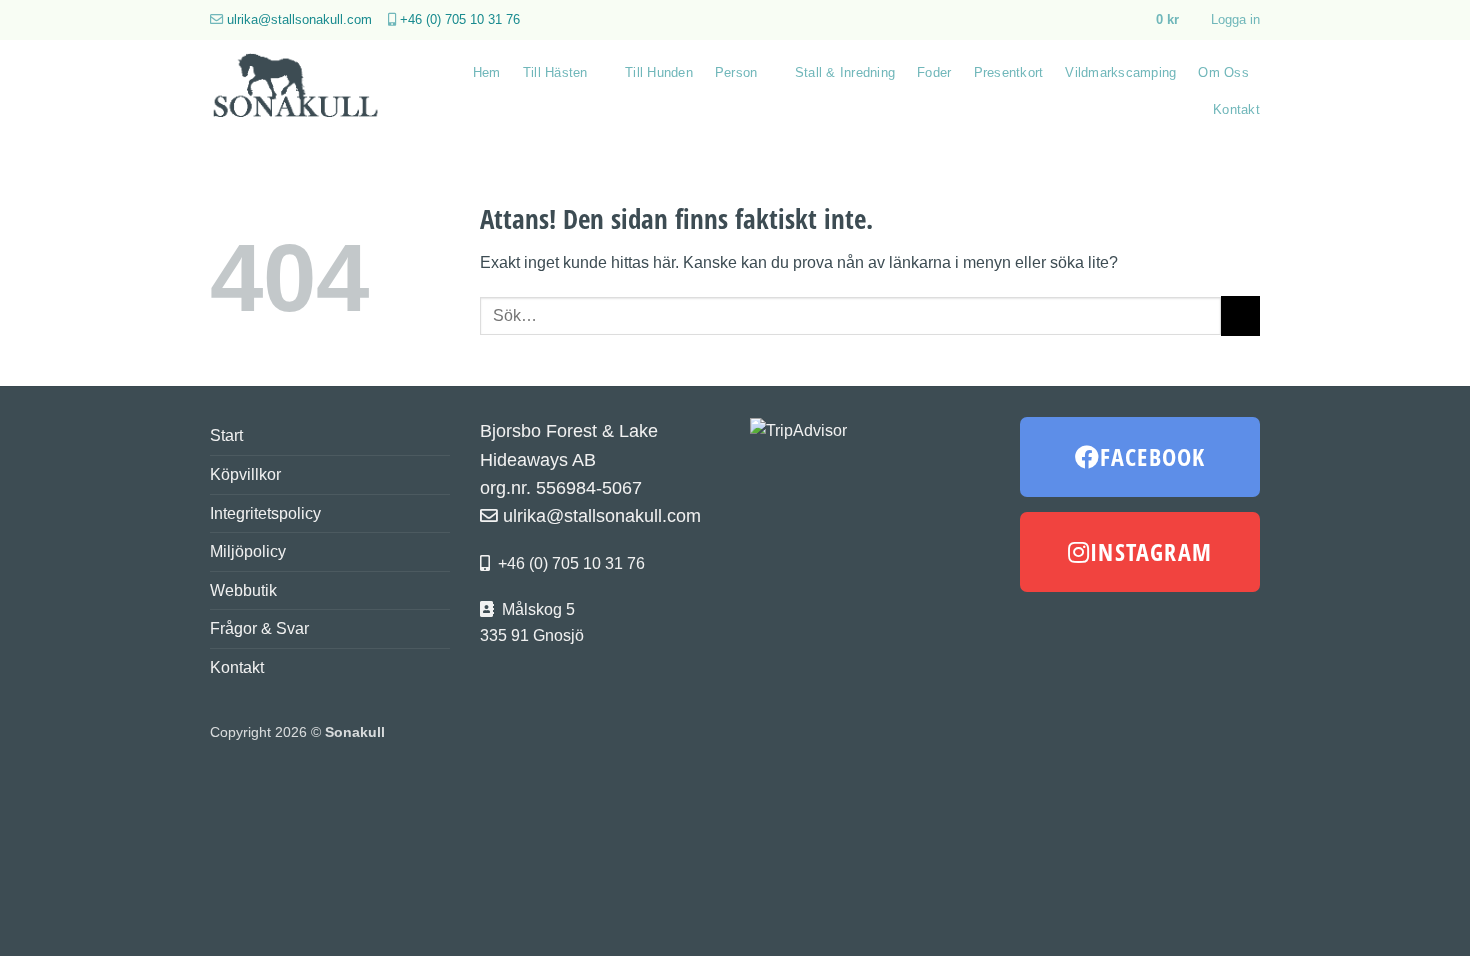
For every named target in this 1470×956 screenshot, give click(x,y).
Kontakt (1236, 109)
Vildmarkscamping (1120, 72)
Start (226, 435)
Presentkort (1009, 72)
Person (736, 72)
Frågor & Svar (259, 628)
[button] (1176, 20)
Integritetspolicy (265, 513)
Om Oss (1223, 72)
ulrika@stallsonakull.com (299, 19)
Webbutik (243, 590)
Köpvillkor (245, 474)
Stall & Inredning (845, 72)
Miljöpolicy (248, 551)
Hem (487, 72)
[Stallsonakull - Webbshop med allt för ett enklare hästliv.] (307, 90)
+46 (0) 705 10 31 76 (460, 19)
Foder (934, 72)
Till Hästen (555, 72)
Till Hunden (659, 72)
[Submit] (1240, 315)
